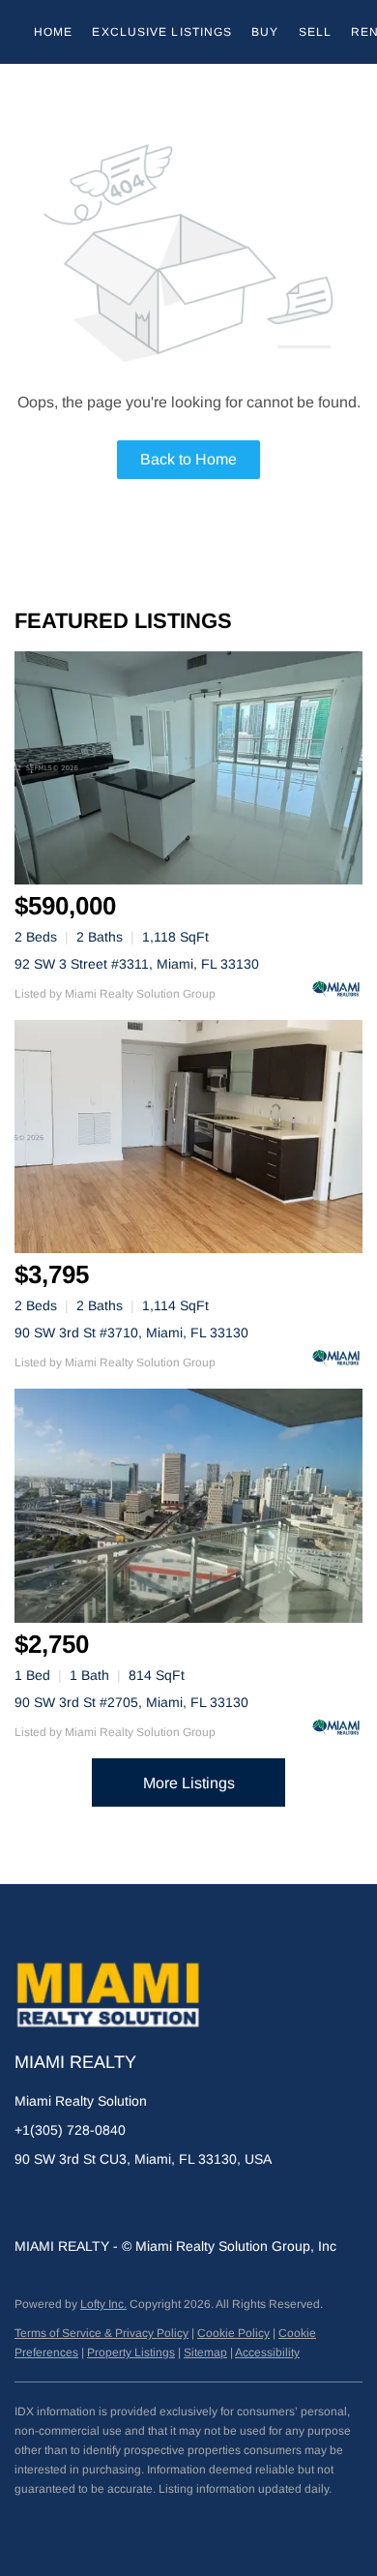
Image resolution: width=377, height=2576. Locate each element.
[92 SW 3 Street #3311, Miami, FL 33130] (188, 768)
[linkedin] (29, 2202)
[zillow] (68, 2202)
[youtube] (184, 2202)
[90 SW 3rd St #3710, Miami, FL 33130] (188, 1137)
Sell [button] (315, 32)
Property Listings (131, 2352)
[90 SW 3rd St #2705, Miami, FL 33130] (188, 1505)
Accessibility (267, 2352)
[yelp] (106, 2202)
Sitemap (205, 2352)
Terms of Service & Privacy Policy (101, 2333)
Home (53, 32)
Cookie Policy (233, 2333)
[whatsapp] (222, 2202)
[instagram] (145, 2202)
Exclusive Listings (162, 32)
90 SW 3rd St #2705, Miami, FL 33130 (131, 1702)
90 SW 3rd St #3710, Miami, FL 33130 (131, 1333)
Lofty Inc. (103, 2304)
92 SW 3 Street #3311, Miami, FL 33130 (137, 964)
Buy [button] (265, 32)
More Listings (189, 1783)
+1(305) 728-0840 (70, 2130)
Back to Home (188, 459)
